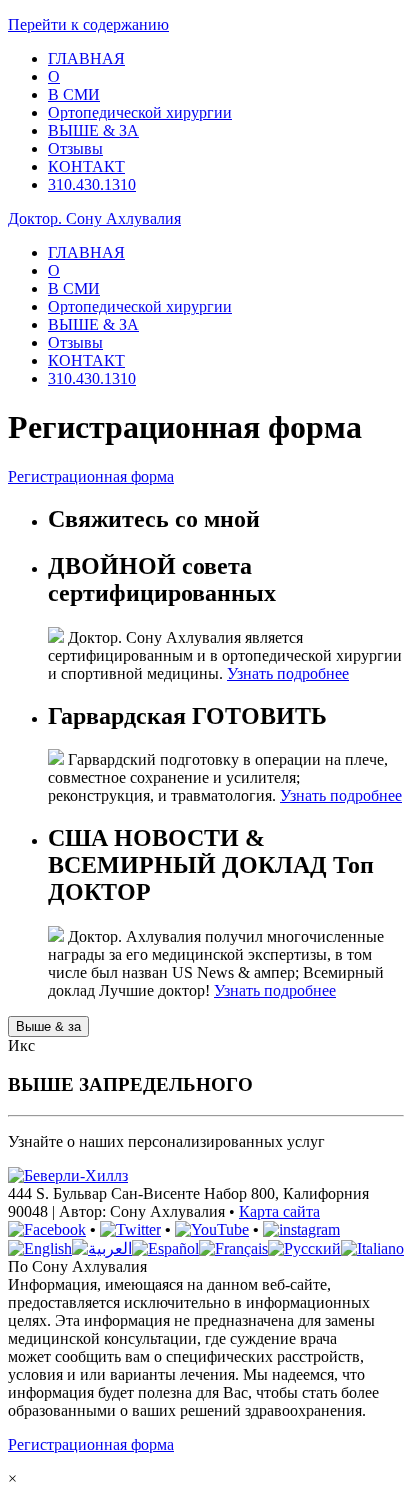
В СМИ (74, 94)
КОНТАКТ (86, 166)
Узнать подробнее (288, 673)
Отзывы (75, 148)
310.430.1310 (92, 184)
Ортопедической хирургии (140, 112)
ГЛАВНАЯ (86, 58)
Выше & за (48, 1026)
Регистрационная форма (91, 476)
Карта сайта (279, 1211)
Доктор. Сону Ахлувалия (94, 218)
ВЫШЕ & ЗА (93, 130)
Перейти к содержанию (88, 24)
